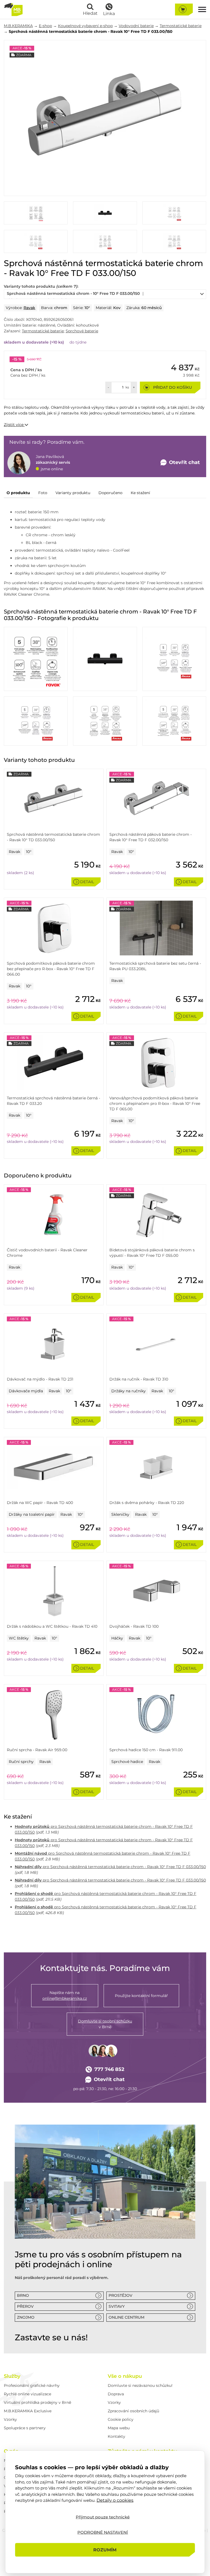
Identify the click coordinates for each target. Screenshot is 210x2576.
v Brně (105, 2024)
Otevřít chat (109, 2079)
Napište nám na (65, 1996)
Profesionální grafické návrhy (32, 2385)
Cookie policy (121, 2419)
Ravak (29, 308)
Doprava (116, 2394)
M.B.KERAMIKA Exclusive (28, 2411)
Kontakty (116, 2436)
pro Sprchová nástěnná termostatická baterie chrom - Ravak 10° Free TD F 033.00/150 (110, 1867)
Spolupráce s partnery (25, 2428)
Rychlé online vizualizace (27, 2394)
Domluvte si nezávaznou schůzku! (140, 2385)
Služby (12, 2376)
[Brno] (105, 2182)
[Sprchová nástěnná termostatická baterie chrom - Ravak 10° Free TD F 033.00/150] (105, 118)
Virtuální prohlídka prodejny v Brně (37, 2402)
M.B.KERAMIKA (18, 26)
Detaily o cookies (115, 2500)
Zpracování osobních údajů (133, 2411)
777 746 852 (109, 2069)
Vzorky (10, 2419)
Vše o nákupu (125, 2376)
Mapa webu (119, 2428)
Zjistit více (14, 425)
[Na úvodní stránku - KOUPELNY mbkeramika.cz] (13, 9)
